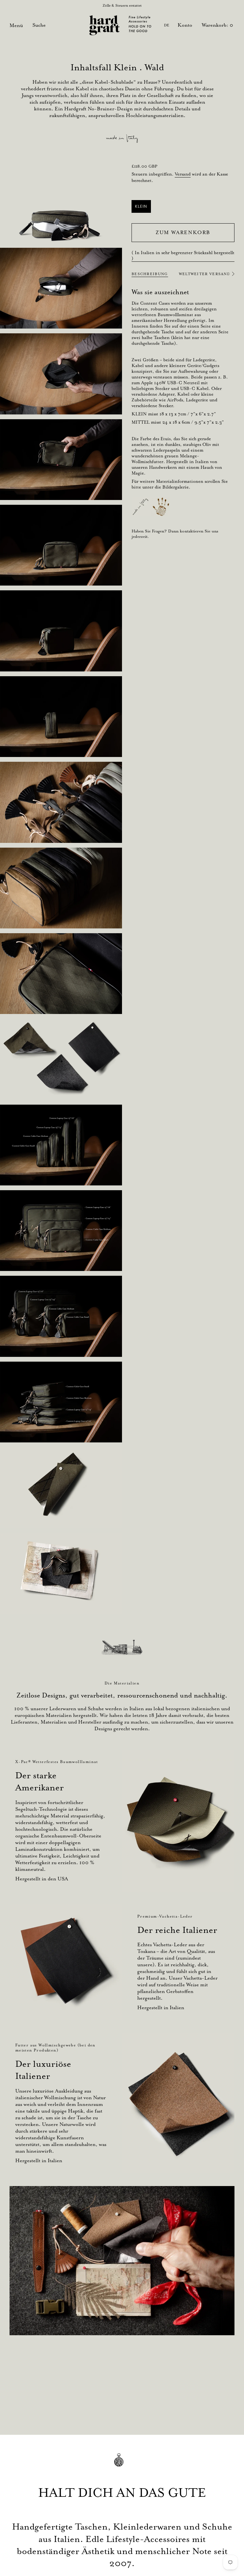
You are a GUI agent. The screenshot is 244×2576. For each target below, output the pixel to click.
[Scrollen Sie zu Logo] (122, 1647)
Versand (183, 174)
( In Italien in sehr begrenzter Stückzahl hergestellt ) (183, 255)
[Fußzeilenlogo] (122, 2465)
